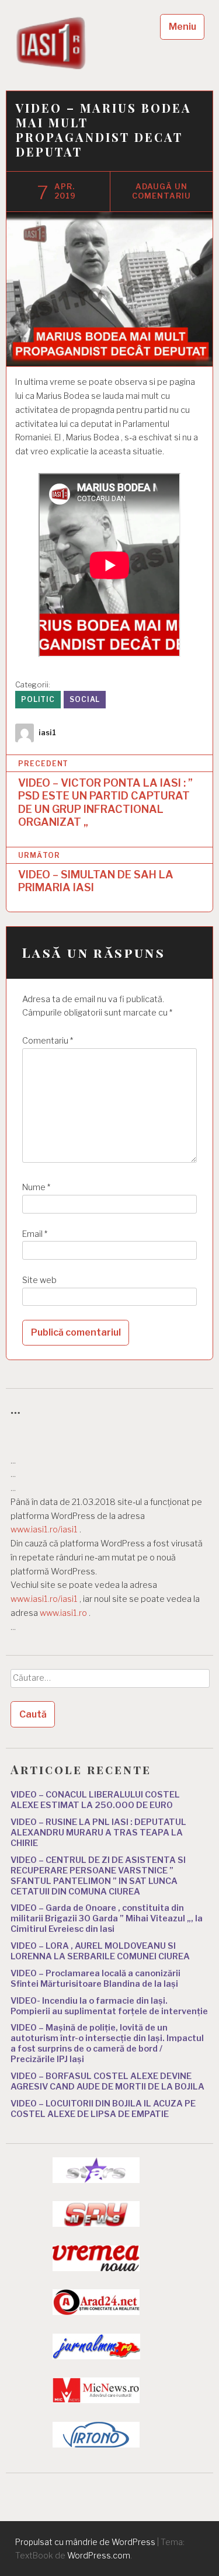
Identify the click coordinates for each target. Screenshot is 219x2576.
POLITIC (38, 699)
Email (35, 1234)
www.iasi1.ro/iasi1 (44, 1529)
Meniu (182, 27)
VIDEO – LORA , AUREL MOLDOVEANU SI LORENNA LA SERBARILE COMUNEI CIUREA (100, 1951)
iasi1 (47, 733)
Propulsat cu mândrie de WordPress (85, 2542)
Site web (39, 1280)
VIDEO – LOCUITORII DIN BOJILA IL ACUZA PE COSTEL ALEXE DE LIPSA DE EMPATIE (103, 2109)
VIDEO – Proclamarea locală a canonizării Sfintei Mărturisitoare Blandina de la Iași (95, 1979)
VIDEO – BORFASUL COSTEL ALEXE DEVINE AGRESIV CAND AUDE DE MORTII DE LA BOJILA (107, 2081)
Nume (36, 1187)
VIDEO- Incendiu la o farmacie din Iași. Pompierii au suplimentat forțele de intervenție (109, 2006)
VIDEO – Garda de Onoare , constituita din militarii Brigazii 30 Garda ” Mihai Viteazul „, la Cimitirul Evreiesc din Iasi (107, 1918)
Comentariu (48, 1041)
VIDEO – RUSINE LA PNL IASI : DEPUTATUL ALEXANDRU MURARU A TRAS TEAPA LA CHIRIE (98, 1833)
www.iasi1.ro (63, 1613)
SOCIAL (85, 699)
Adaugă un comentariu (161, 191)
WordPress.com (99, 2555)
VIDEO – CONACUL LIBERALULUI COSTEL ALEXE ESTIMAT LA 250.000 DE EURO (95, 1800)
